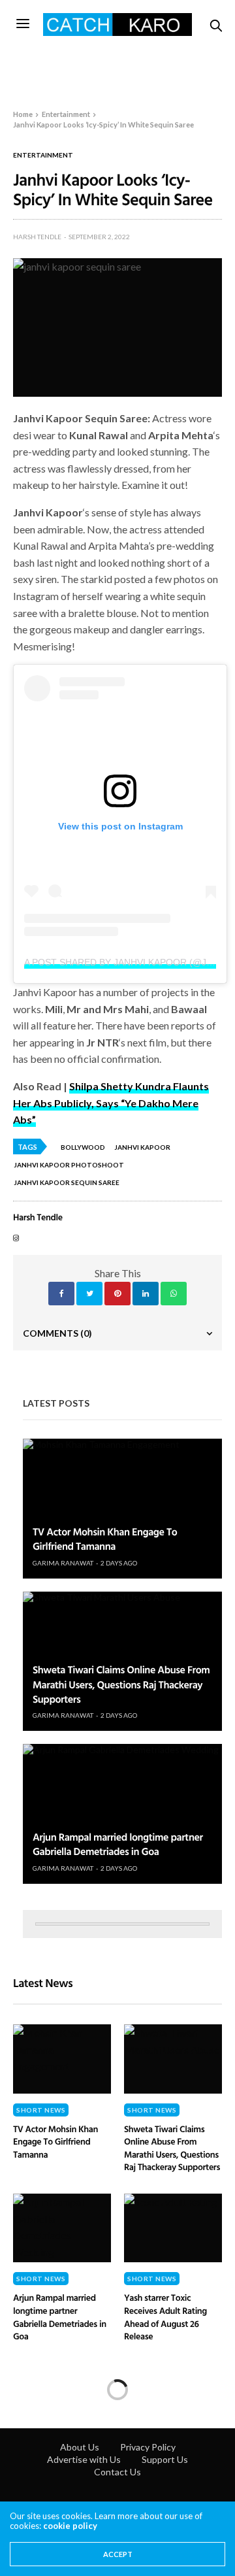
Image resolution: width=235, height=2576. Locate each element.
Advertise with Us (84, 2459)
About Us (80, 2447)
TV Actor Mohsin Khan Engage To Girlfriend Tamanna (105, 1539)
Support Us (165, 2459)
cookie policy (70, 2526)
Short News (41, 2110)
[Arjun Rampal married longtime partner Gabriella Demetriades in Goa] (122, 1814)
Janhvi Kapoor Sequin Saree (67, 1182)
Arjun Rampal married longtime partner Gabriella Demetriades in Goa (118, 1844)
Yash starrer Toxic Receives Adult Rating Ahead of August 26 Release (165, 2317)
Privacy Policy (148, 2447)
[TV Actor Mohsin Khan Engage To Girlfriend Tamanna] (122, 1509)
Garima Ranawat (63, 1563)
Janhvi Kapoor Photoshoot (69, 1165)
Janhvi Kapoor (142, 1147)
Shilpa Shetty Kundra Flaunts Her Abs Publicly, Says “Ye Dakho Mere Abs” (111, 1103)
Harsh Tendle (37, 237)
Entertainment (43, 155)
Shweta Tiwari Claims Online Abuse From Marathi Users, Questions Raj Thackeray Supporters (121, 1684)
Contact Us (117, 2472)
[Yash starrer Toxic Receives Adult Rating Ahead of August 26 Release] (173, 2228)
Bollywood (83, 1147)
